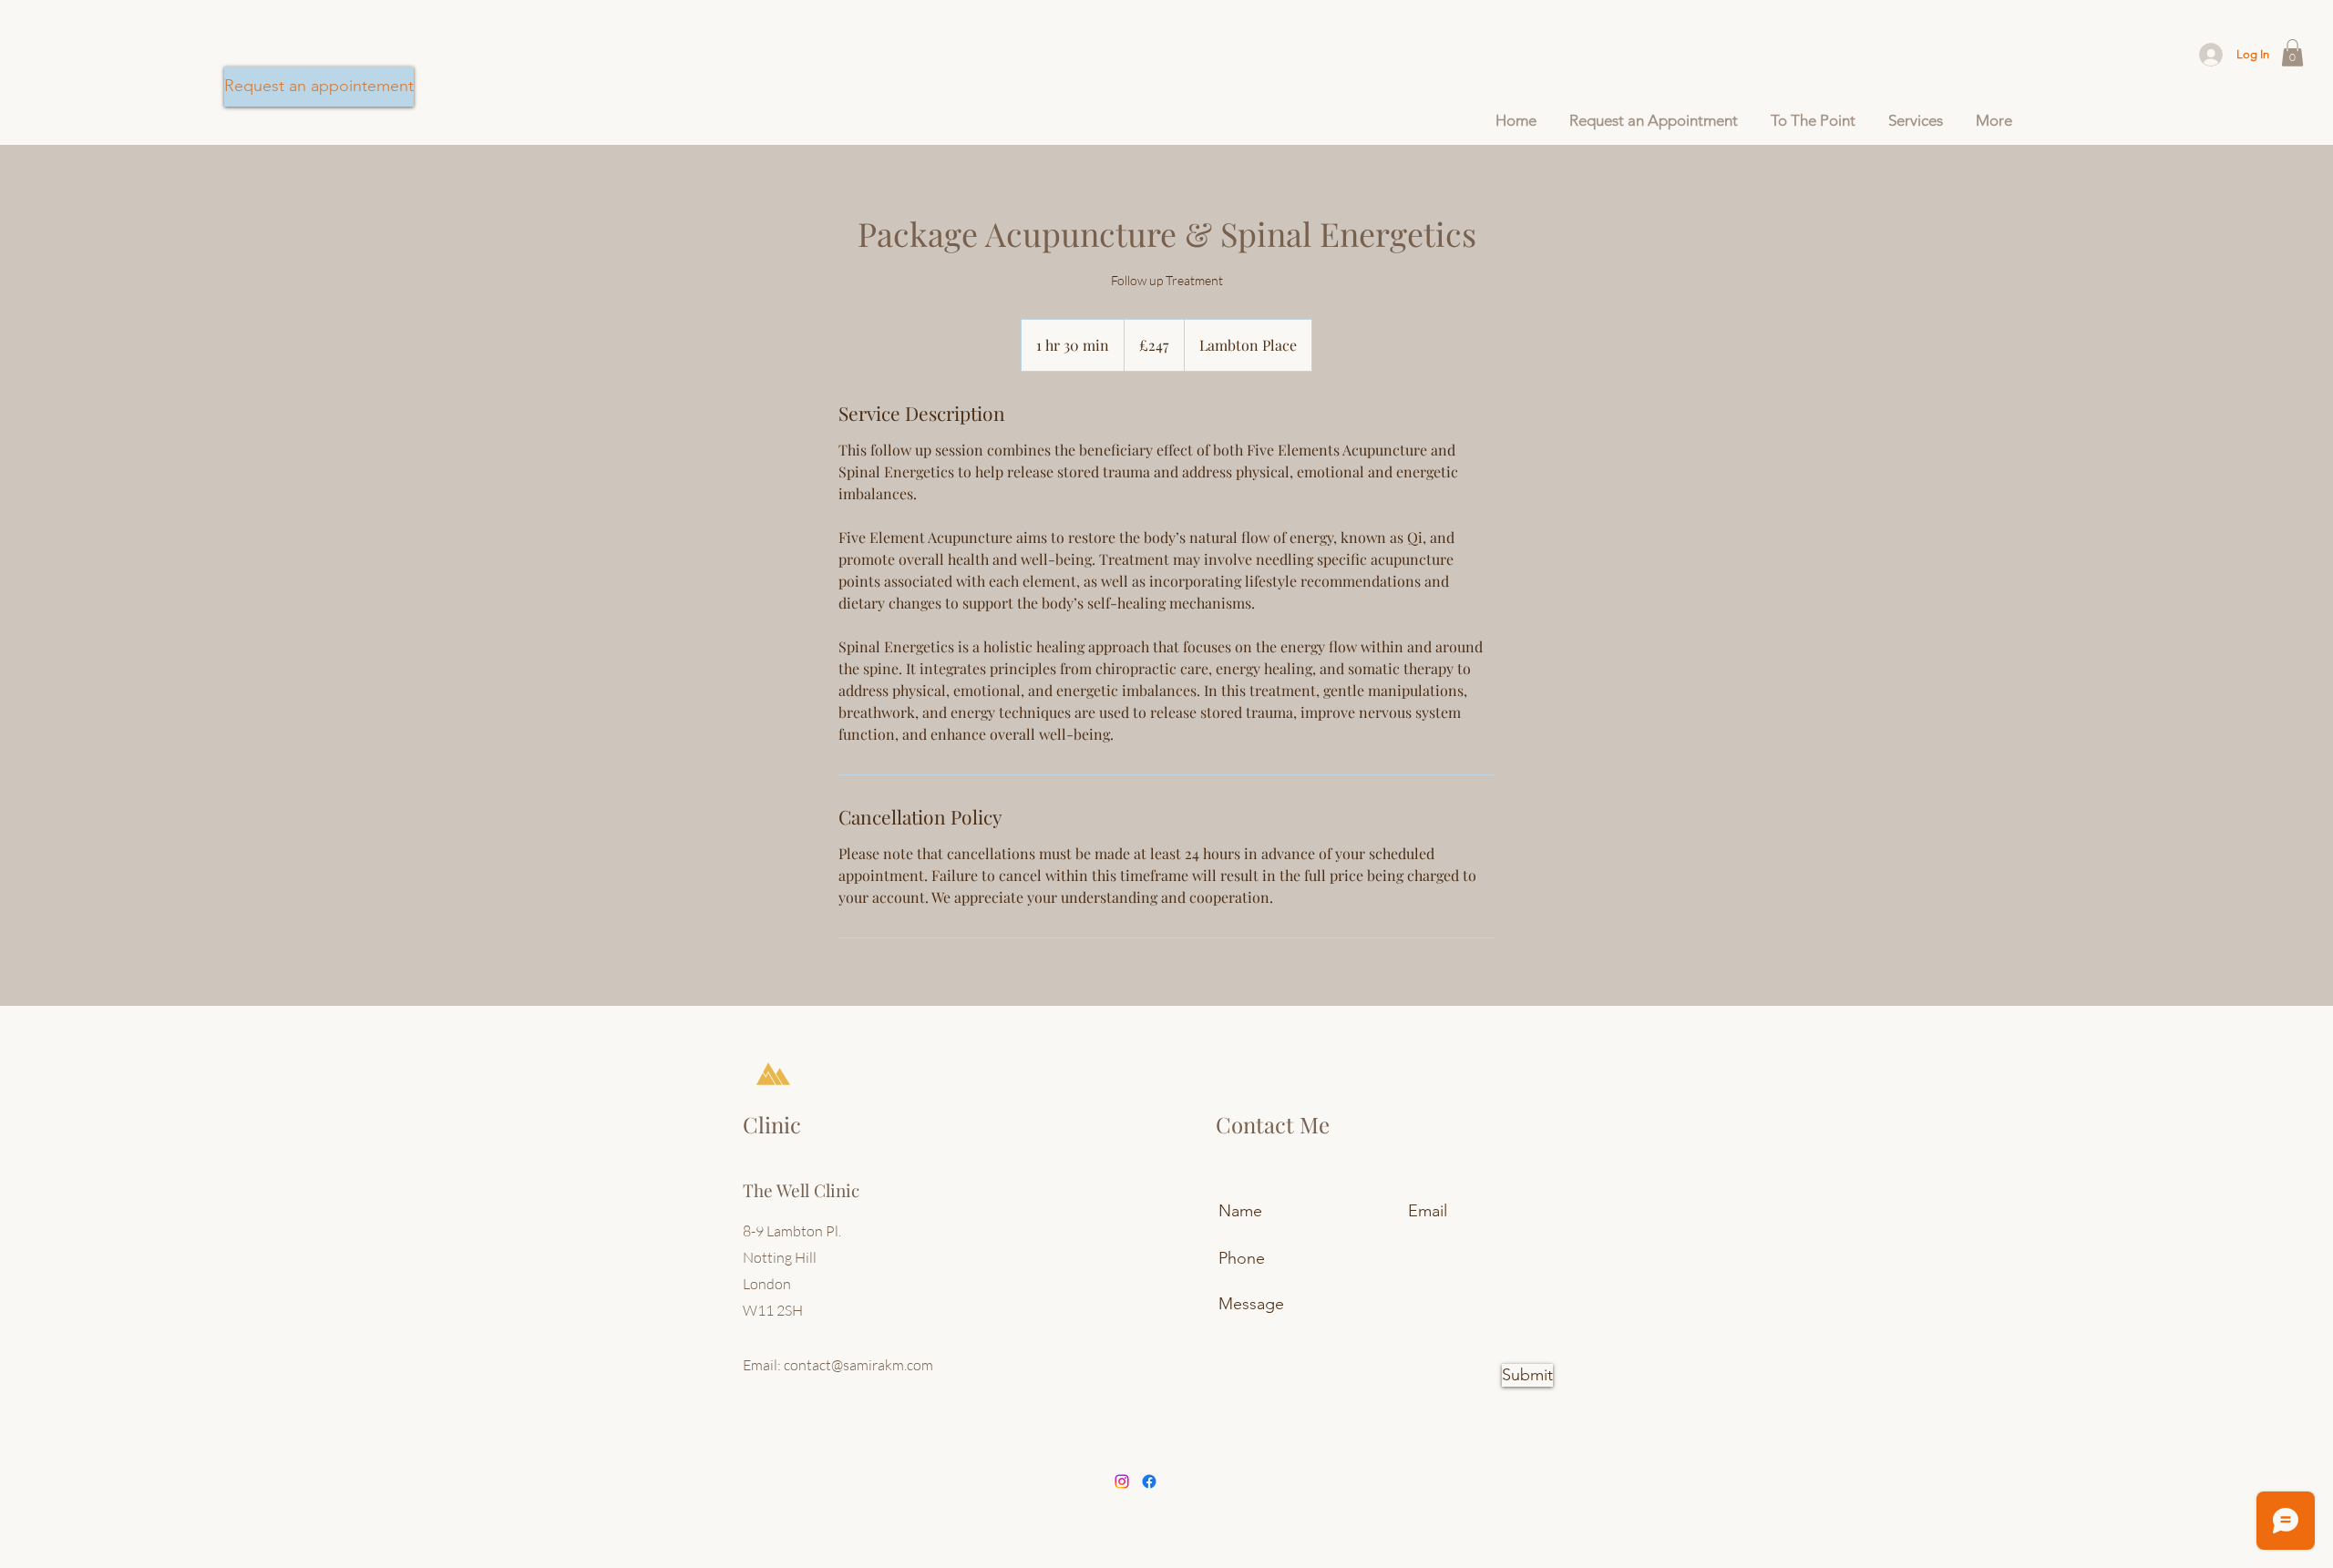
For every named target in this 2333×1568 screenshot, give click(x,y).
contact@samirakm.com (858, 1365)
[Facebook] (1149, 1481)
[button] (2292, 53)
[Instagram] (1122, 1481)
